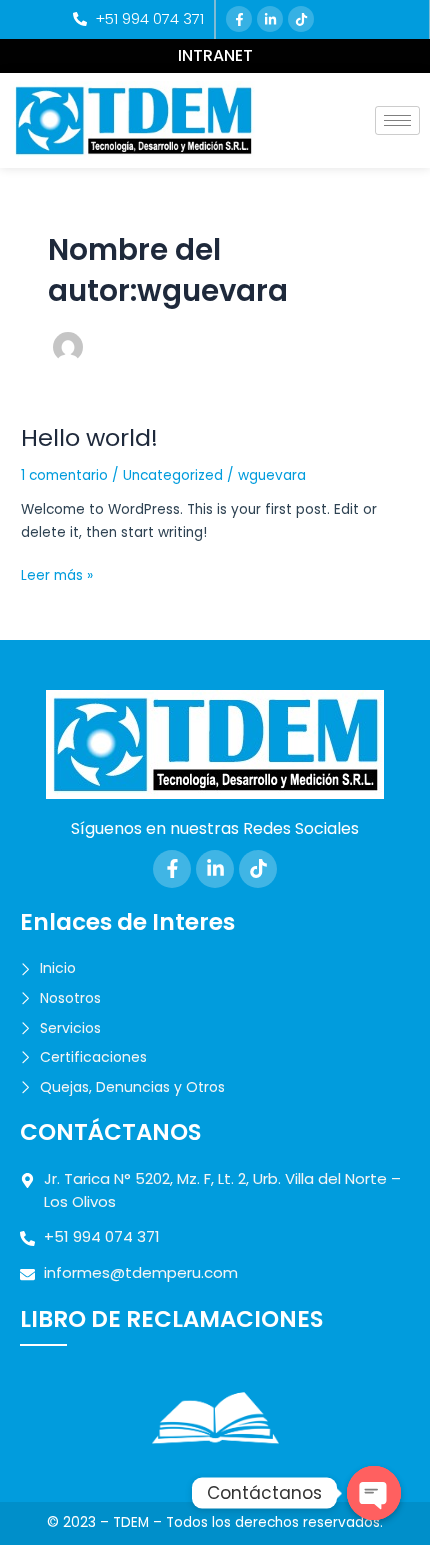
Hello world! (89, 437)
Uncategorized (173, 475)
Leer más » (57, 575)
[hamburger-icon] (397, 120)
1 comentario (64, 475)
